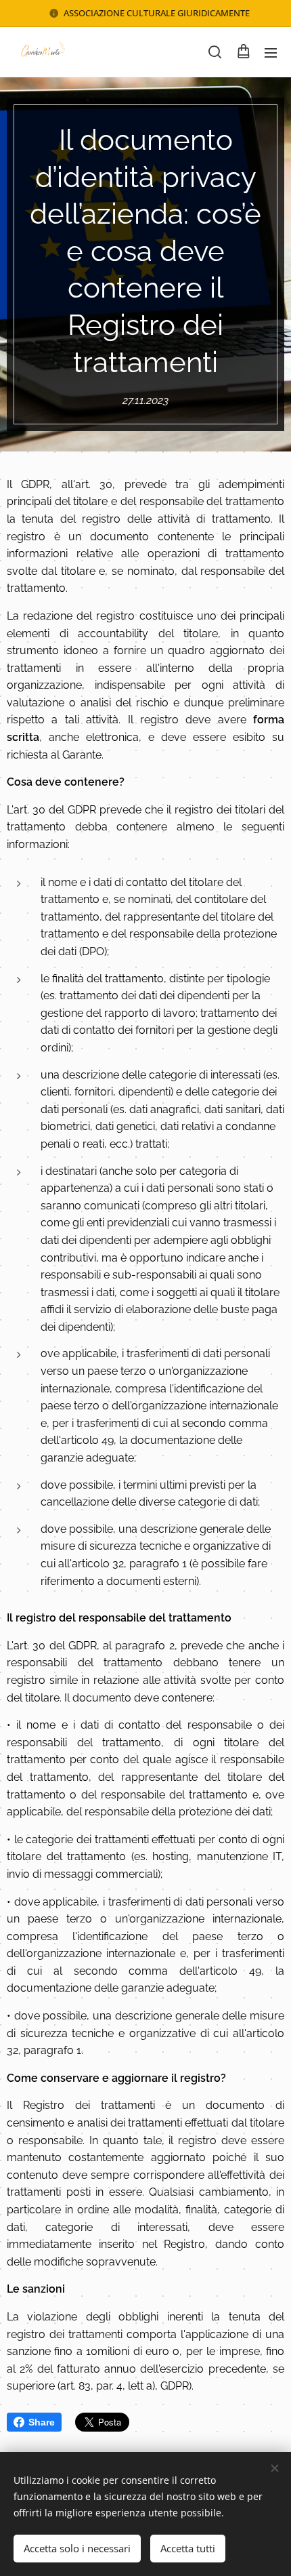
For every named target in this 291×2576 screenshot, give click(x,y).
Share (42, 2422)
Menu (271, 52)
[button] (215, 52)
